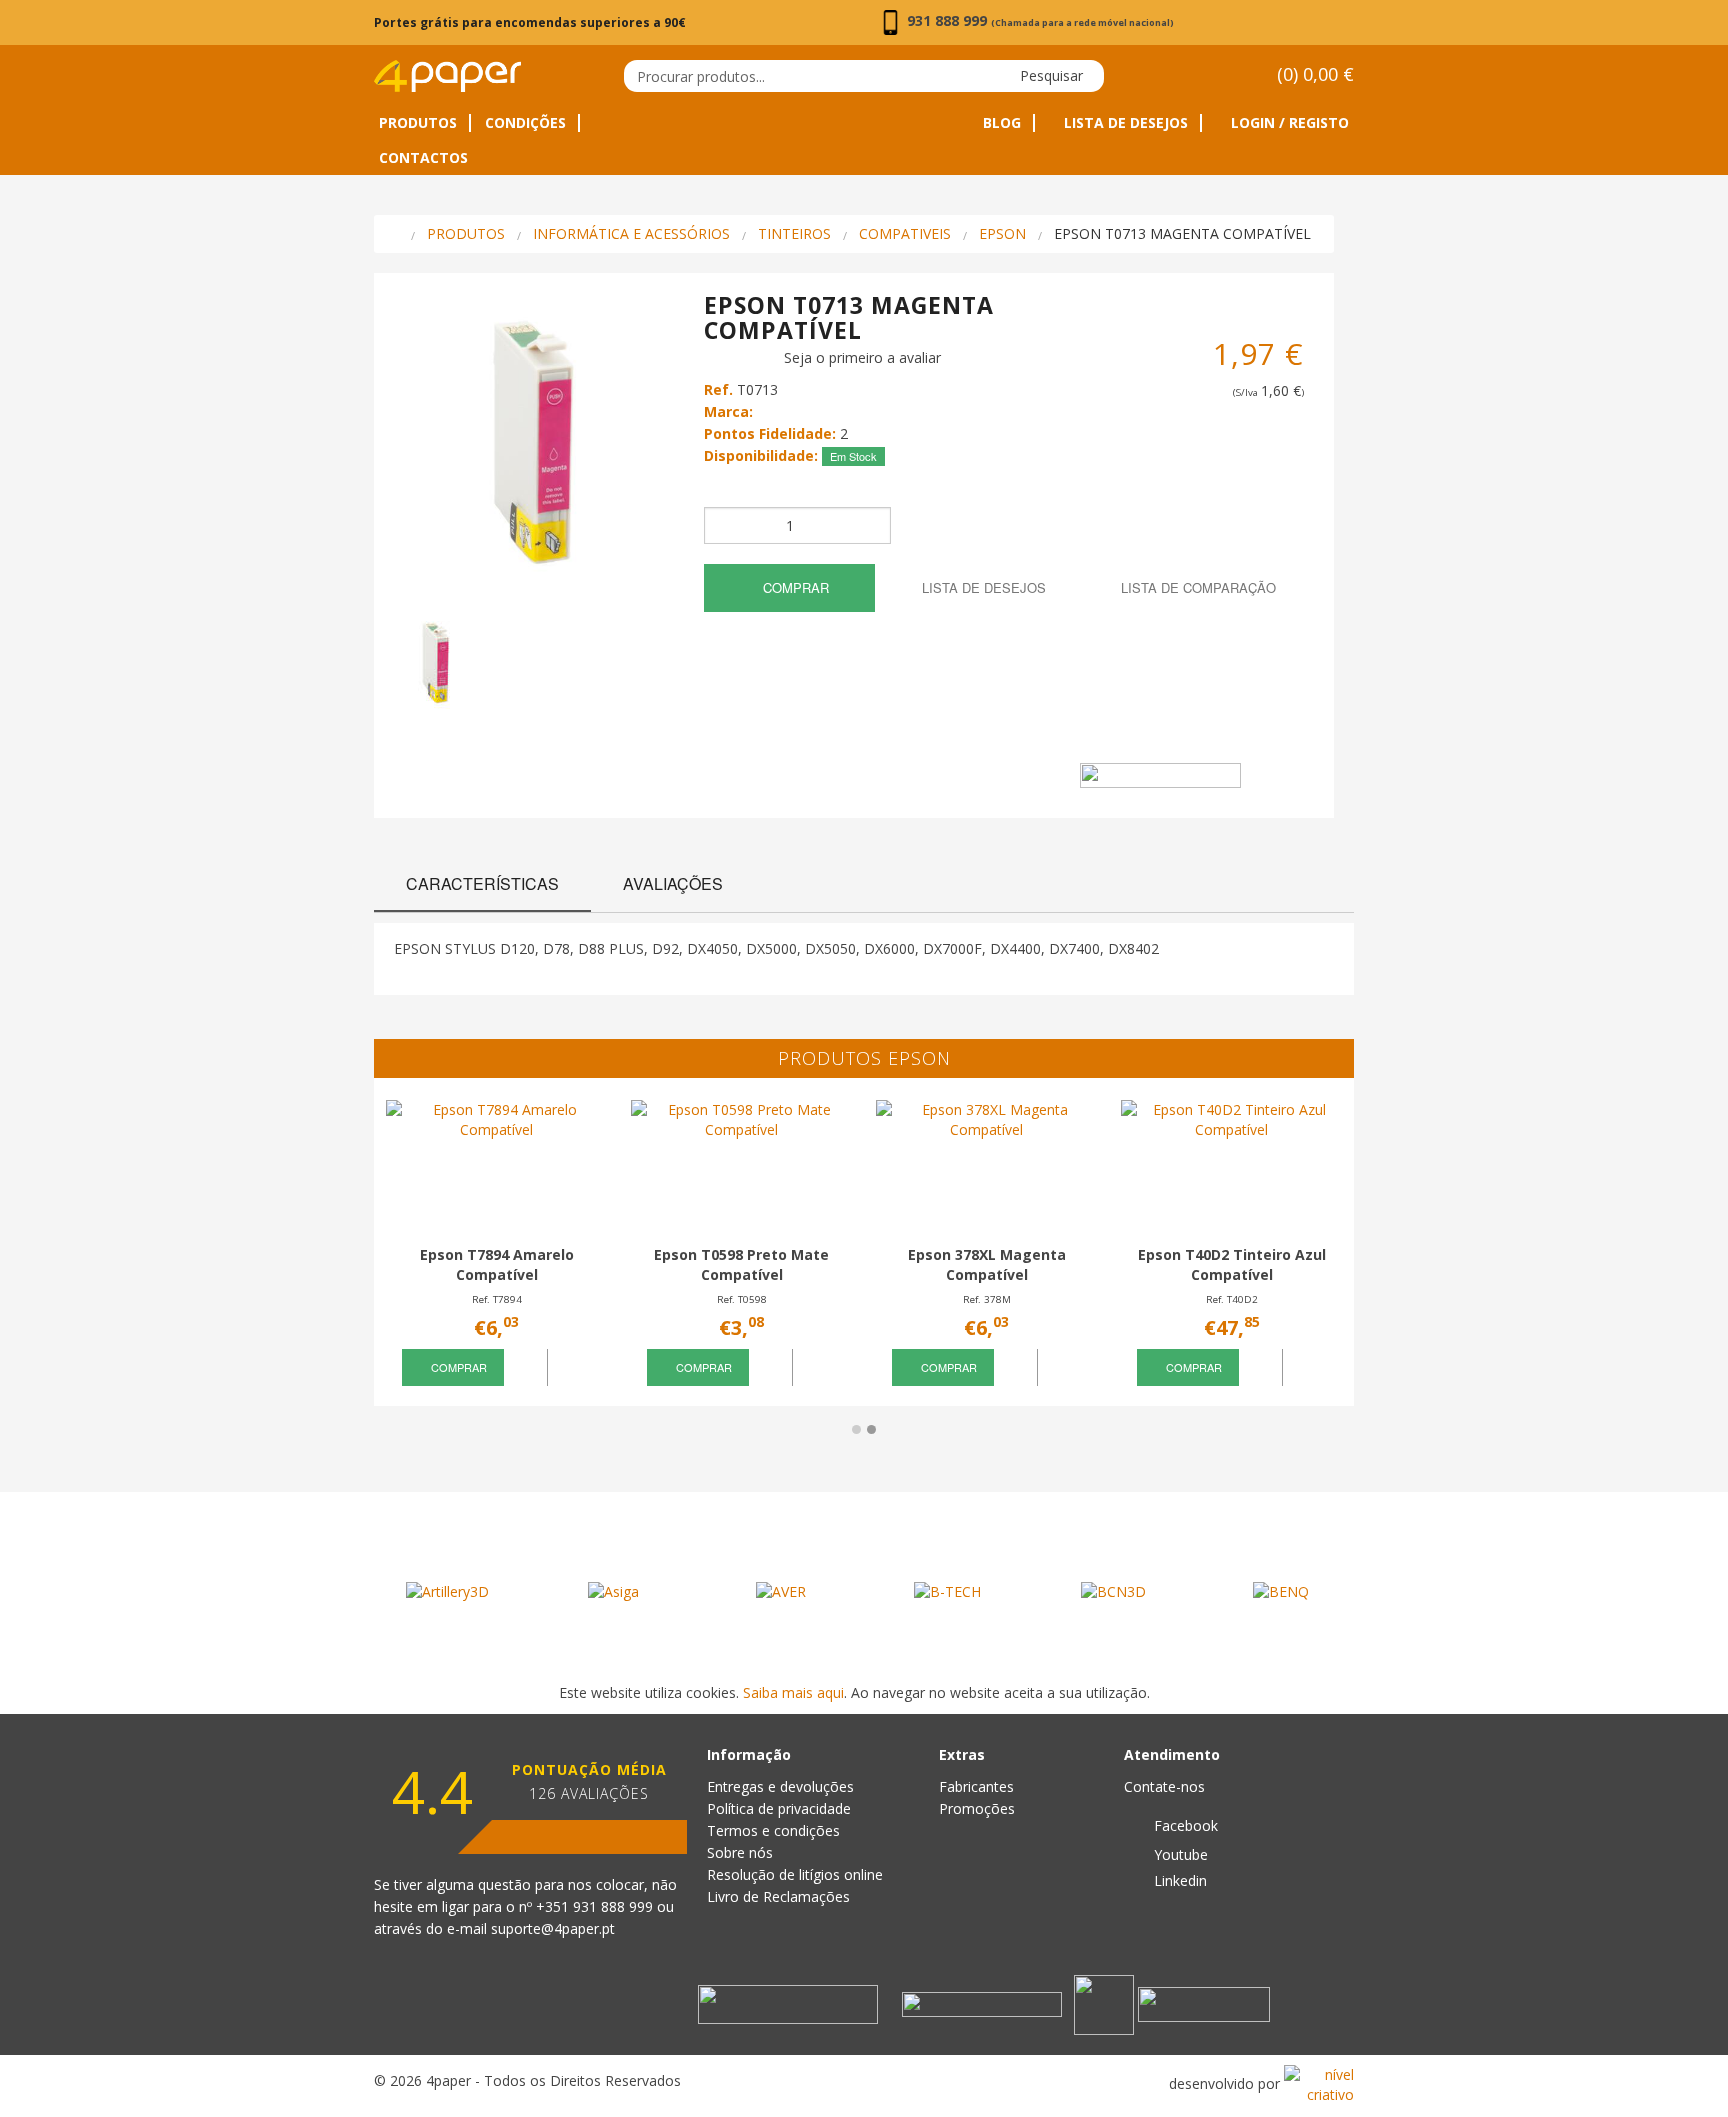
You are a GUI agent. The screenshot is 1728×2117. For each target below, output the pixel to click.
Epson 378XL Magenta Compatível (987, 1264)
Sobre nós (740, 1852)
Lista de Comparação (1196, 587)
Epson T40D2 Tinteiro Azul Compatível (1232, 1264)
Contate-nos (1164, 1786)
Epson (1002, 233)
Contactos (423, 158)
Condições (525, 123)
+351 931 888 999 (596, 1906)
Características (482, 883)
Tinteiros (794, 233)
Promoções (977, 1808)
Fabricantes (976, 1786)
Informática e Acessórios (631, 233)
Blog (1002, 123)
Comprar (794, 587)
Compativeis (905, 233)
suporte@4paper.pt (553, 1928)
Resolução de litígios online (795, 1874)
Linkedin (1178, 1880)
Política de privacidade (779, 1808)
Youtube (1179, 1854)
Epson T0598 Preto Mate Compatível (741, 1264)
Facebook (1184, 1825)
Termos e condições (773, 1830)
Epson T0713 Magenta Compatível (1182, 233)
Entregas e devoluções (780, 1786)
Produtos (418, 123)
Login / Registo (1288, 123)
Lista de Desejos (1124, 123)
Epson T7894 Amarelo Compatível (497, 1264)
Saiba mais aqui (793, 1692)
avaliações (673, 883)
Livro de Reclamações (778, 1896)
